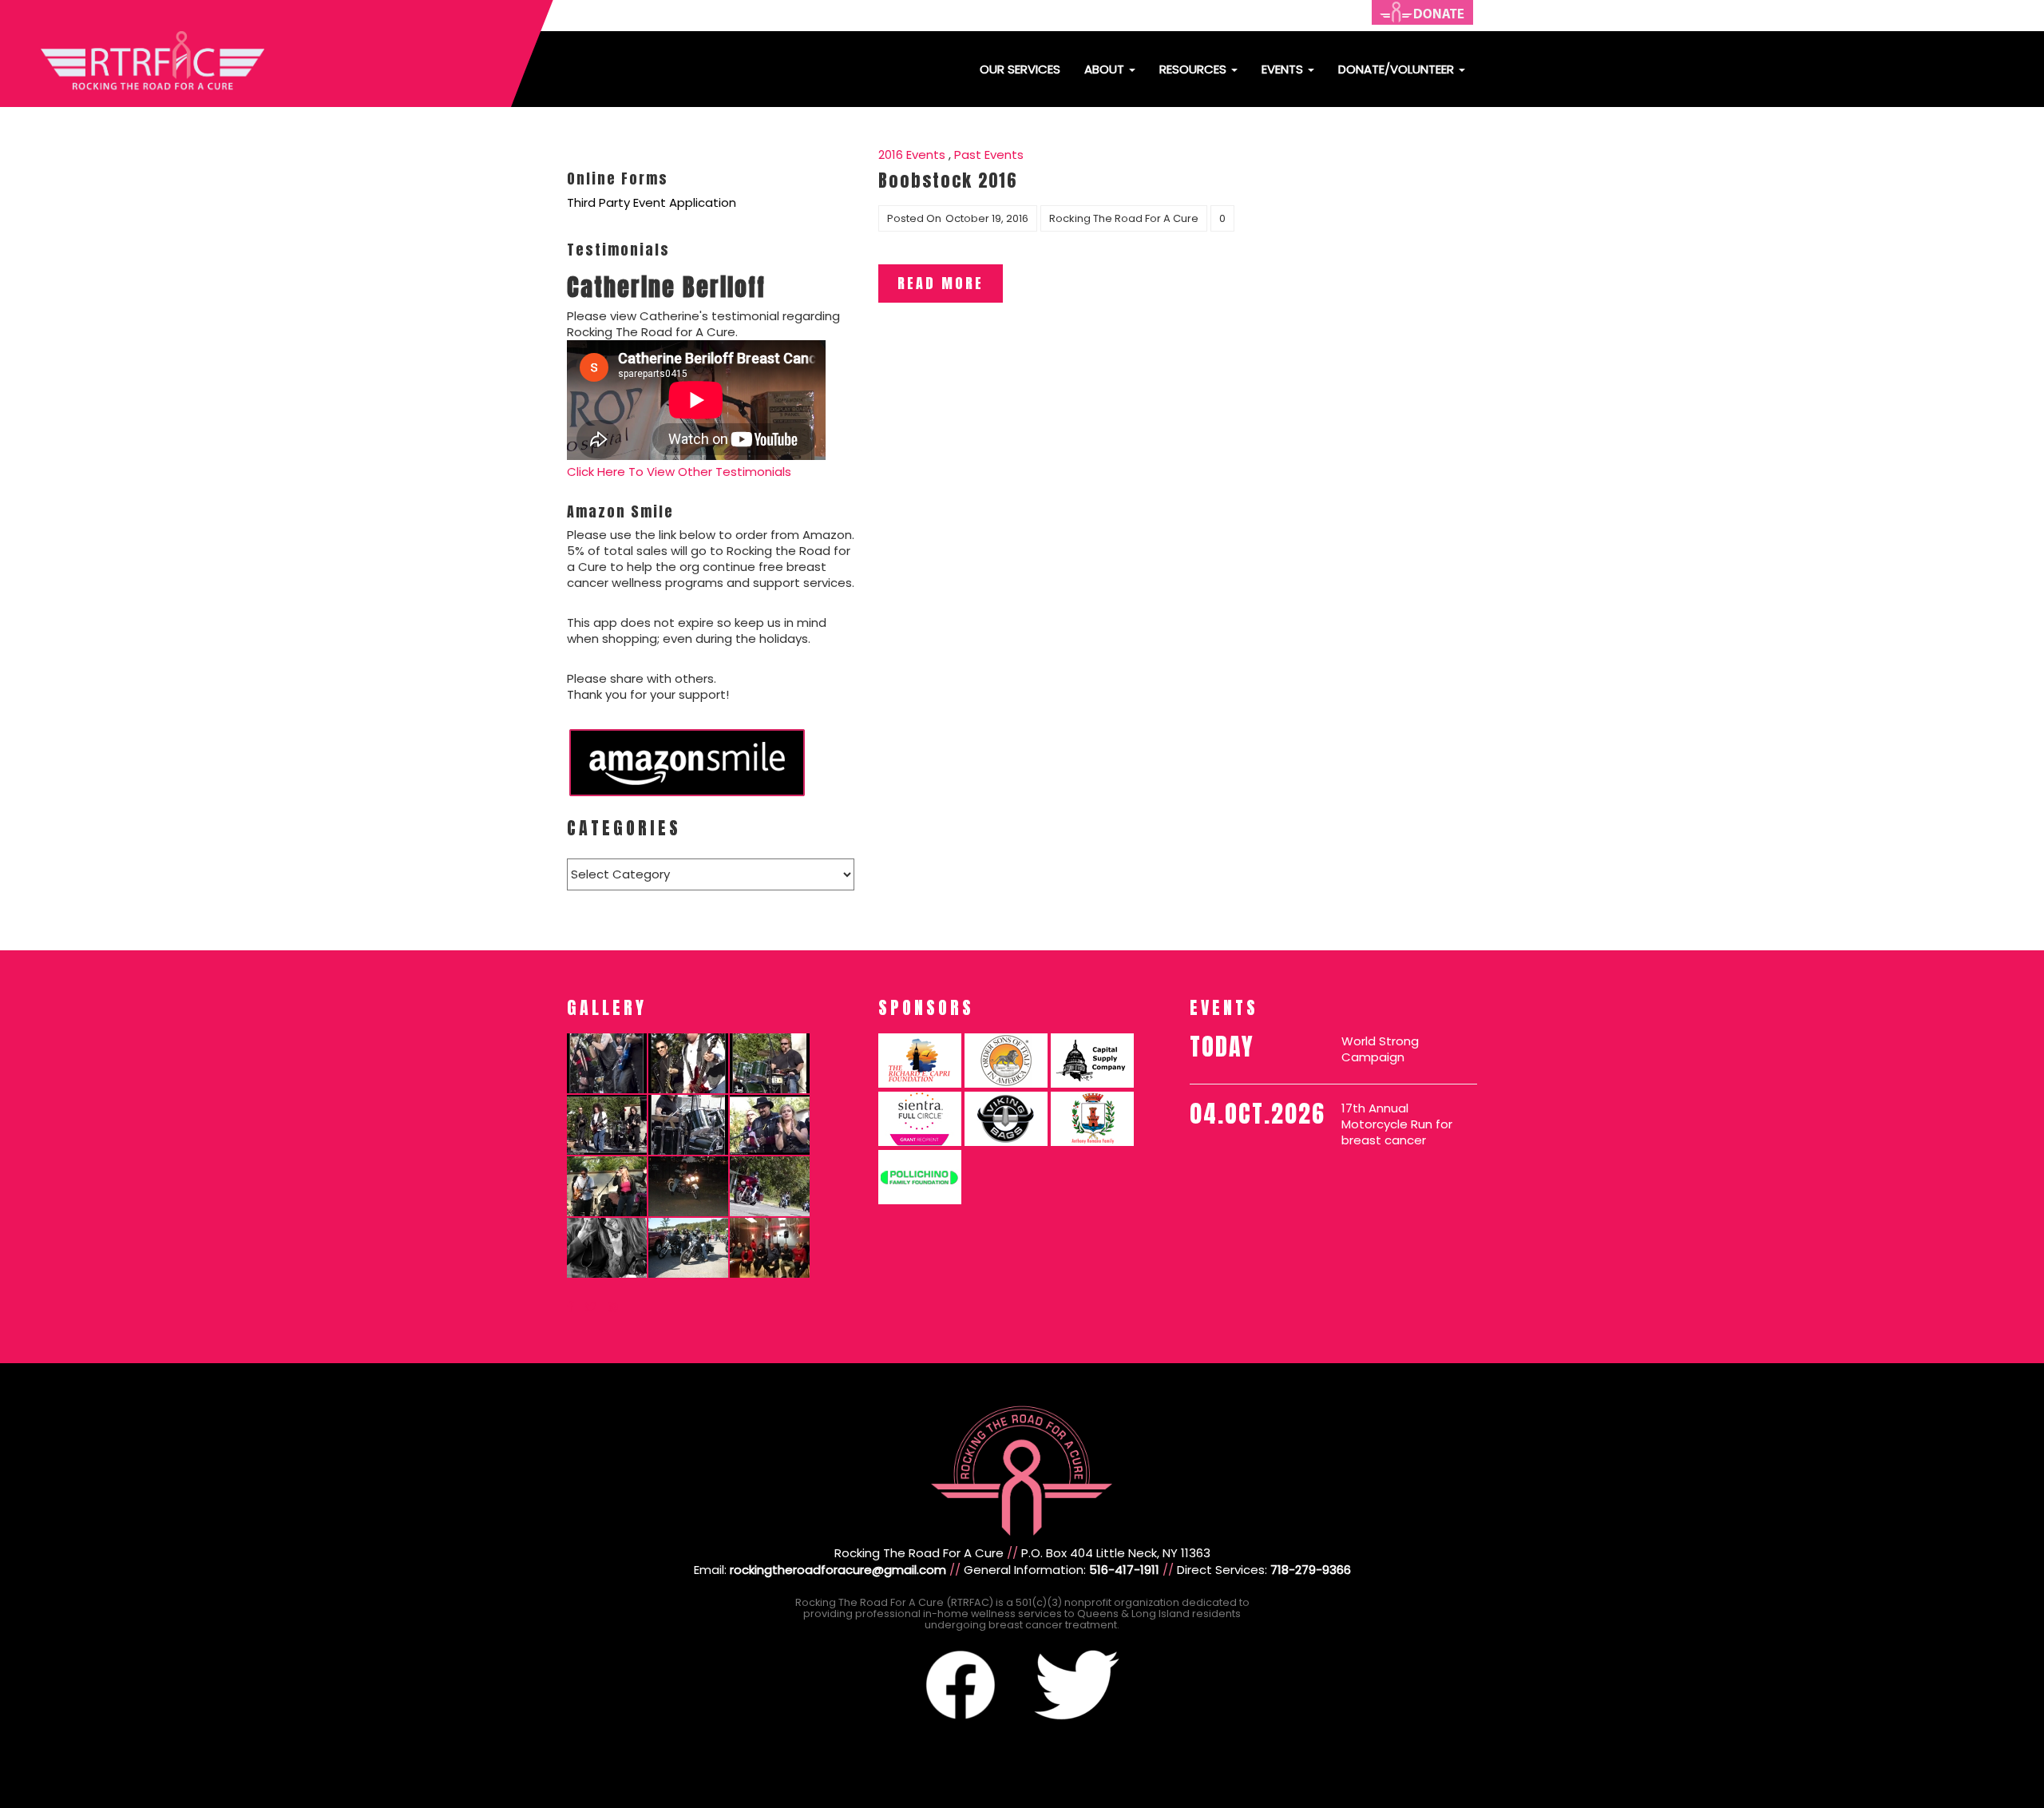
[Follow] (570, 1307)
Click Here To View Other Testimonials (679, 472)
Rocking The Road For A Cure (1124, 218)
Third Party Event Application (652, 202)
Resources (1194, 69)
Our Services (1020, 69)
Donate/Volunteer (1398, 69)
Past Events (989, 155)
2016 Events (912, 155)
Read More (941, 283)
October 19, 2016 (987, 218)
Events (1284, 69)
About (1106, 69)
